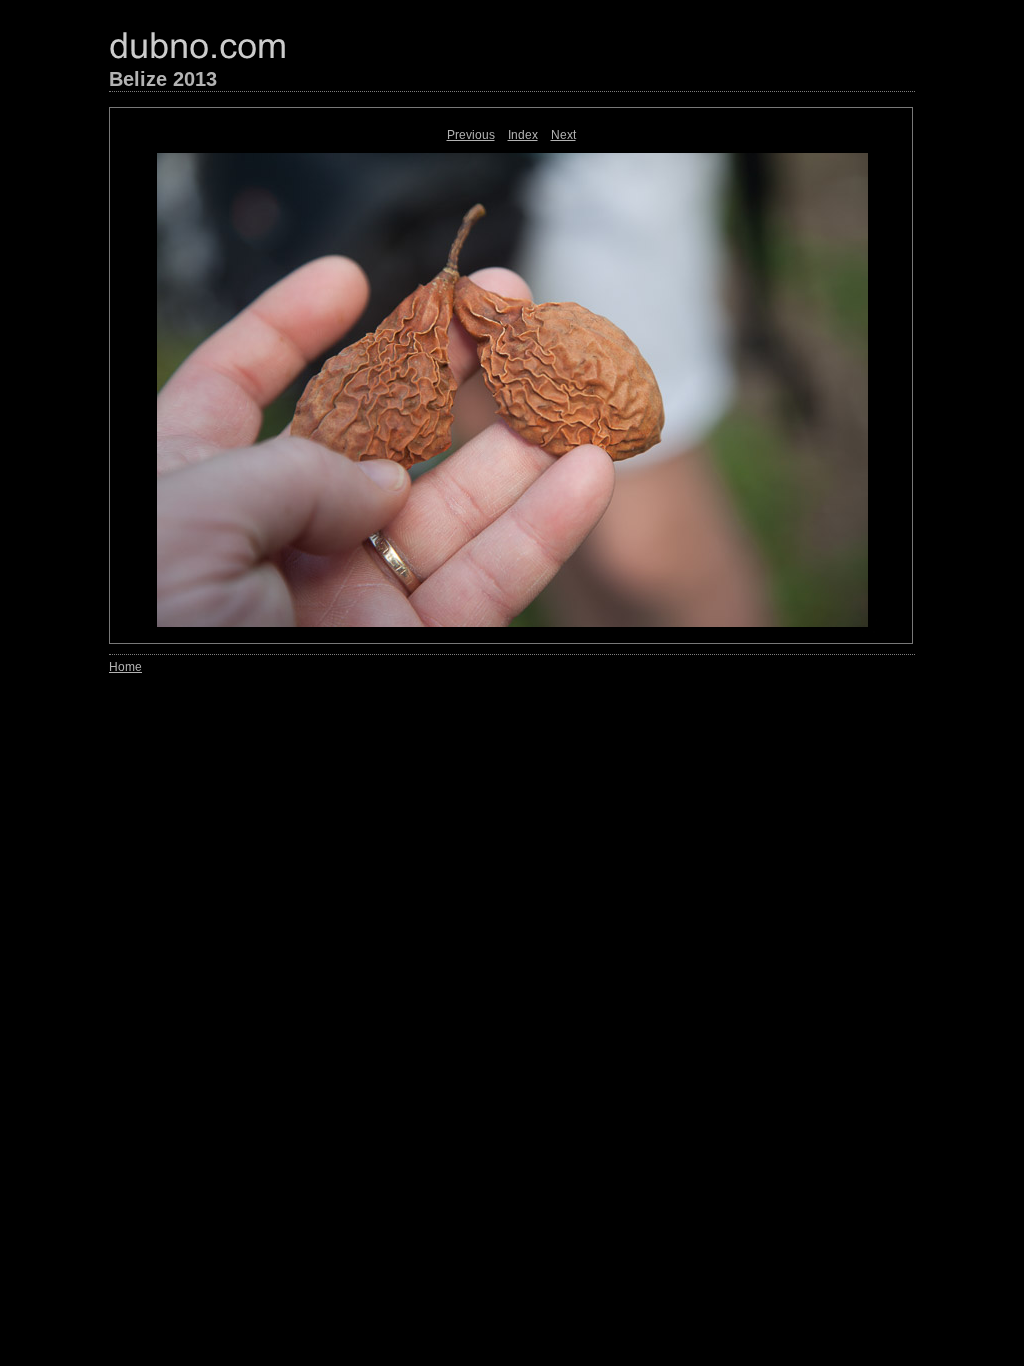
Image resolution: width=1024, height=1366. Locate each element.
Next (563, 135)
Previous (471, 135)
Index (523, 135)
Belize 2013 (163, 79)
